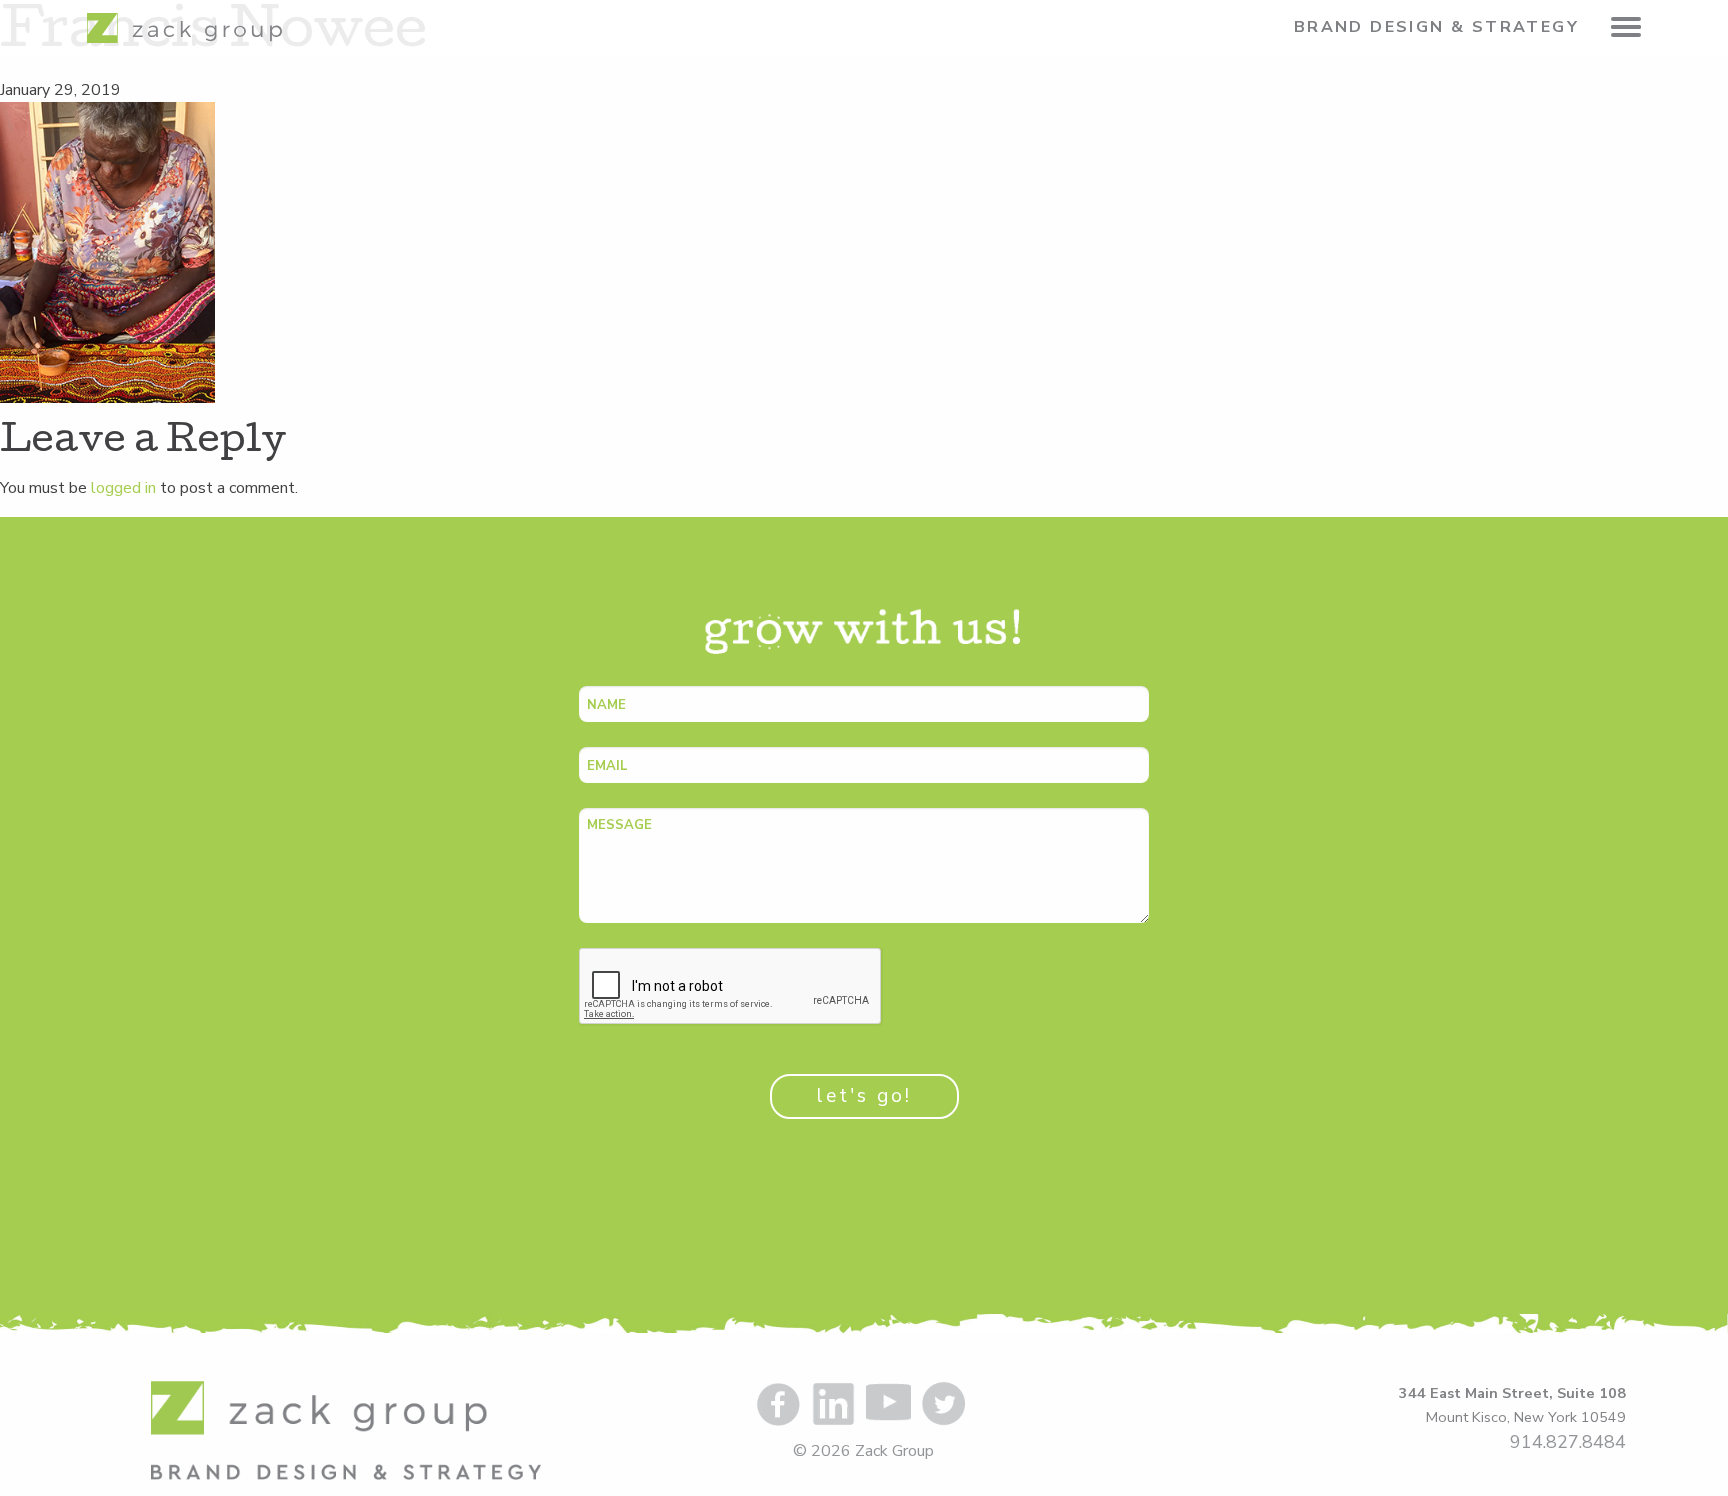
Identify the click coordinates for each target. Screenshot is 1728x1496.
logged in (123, 488)
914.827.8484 (1568, 1442)
